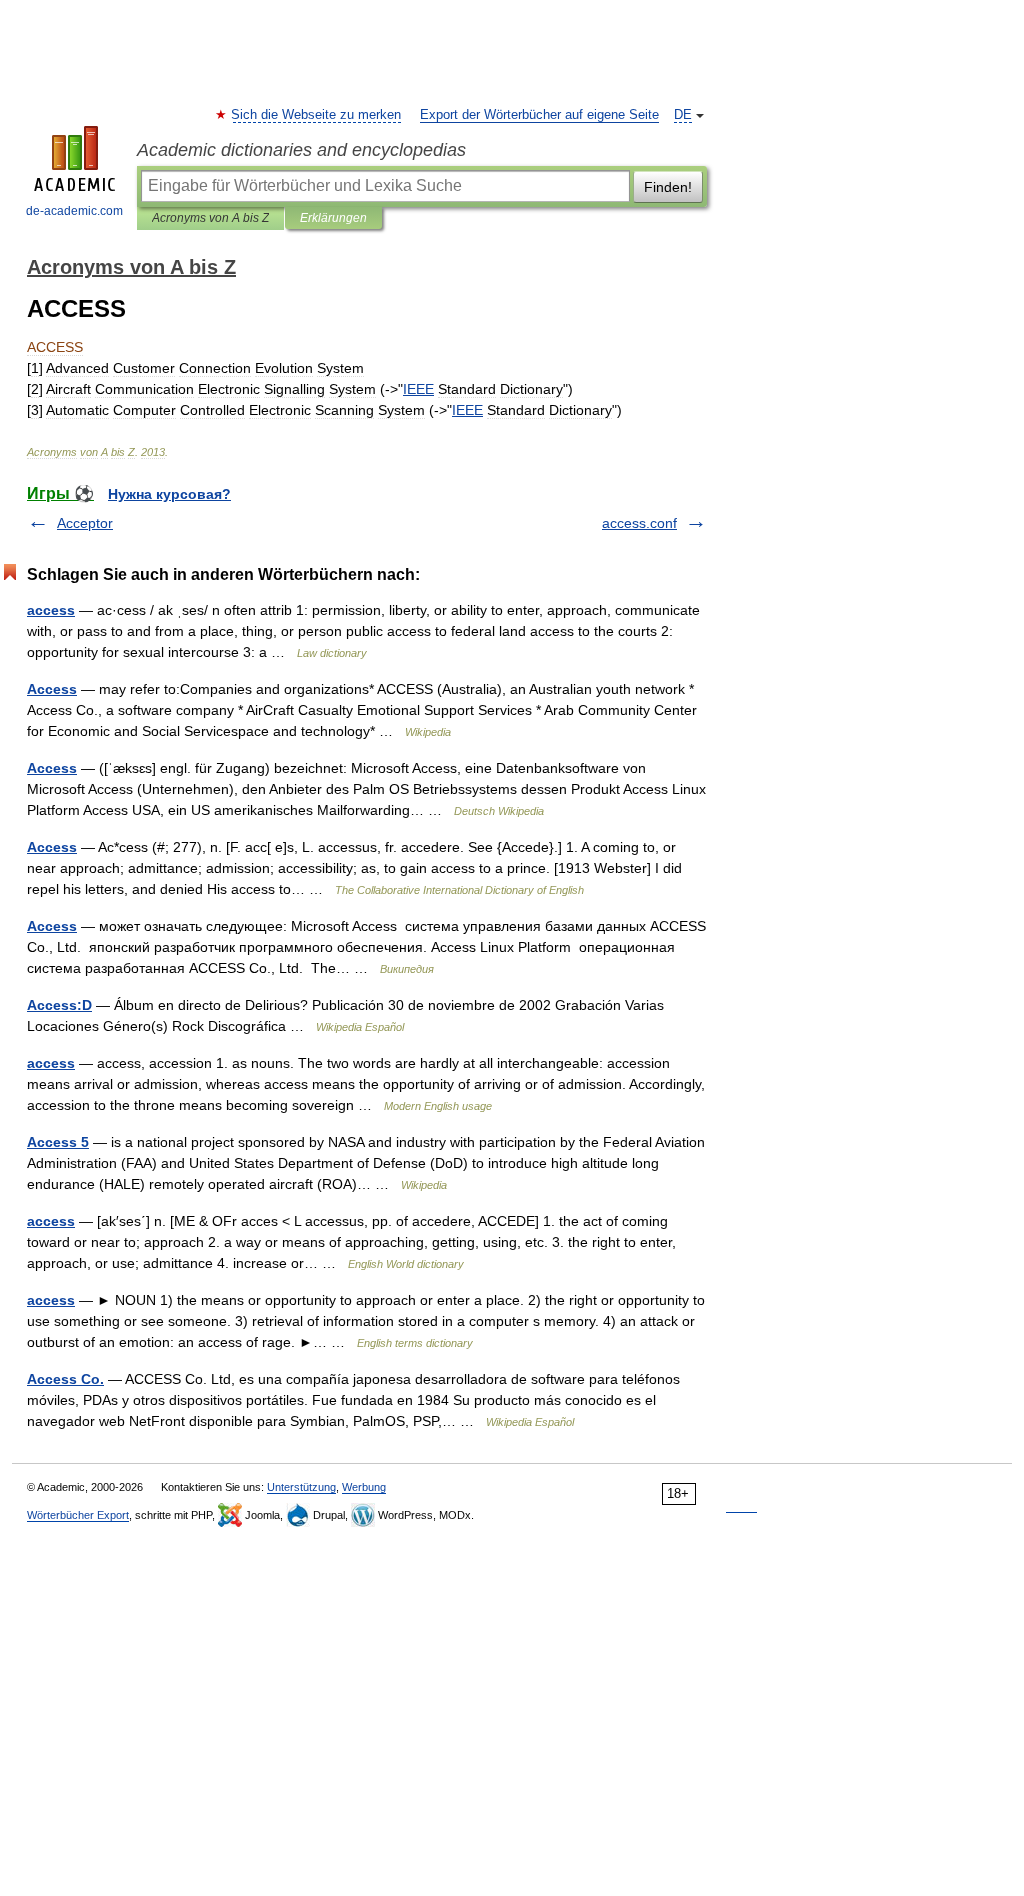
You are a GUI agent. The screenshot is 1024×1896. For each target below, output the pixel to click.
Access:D (59, 1005)
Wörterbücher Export (78, 1515)
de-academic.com (74, 211)
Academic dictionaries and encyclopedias (301, 150)
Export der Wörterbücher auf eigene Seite (539, 115)
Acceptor (85, 523)
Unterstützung (301, 1487)
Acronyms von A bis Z (210, 218)
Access (52, 689)
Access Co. (65, 1379)
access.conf (639, 523)
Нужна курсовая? (169, 494)
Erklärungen (333, 218)
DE (683, 115)
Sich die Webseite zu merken (317, 115)
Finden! (668, 187)
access (51, 610)
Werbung (364, 1487)
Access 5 (58, 1142)
